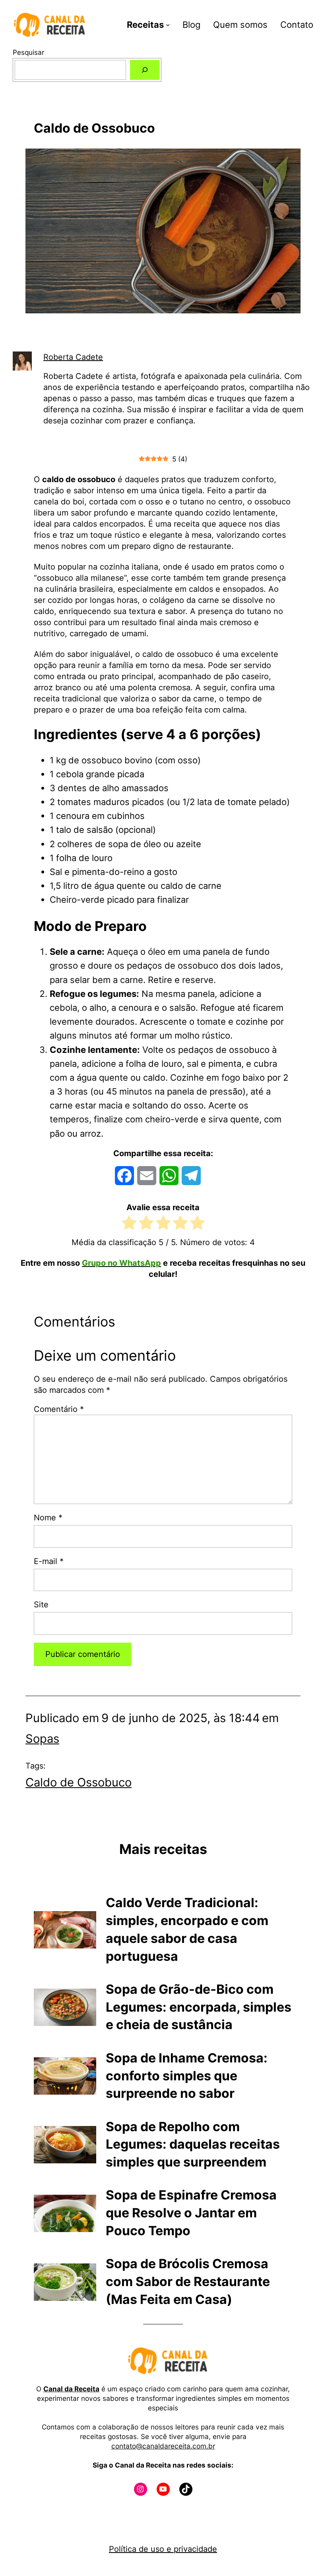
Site (41, 1605)
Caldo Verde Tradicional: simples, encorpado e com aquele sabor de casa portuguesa (187, 1929)
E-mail (49, 1561)
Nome (48, 1518)
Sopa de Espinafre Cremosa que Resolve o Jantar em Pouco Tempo (191, 2213)
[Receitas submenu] (168, 25)
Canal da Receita (71, 2389)
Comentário (59, 1409)
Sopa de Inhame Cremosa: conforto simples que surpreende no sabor (187, 2076)
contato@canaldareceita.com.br (163, 2446)
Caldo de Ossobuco (79, 1782)
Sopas (42, 1739)
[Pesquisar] (145, 70)
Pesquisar (28, 52)
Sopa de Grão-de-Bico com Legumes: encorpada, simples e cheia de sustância (199, 2007)
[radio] (129, 1225)
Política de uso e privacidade (163, 2549)
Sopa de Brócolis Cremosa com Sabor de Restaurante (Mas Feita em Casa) (188, 2282)
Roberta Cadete (73, 357)
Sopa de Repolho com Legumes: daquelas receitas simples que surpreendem (193, 2144)
